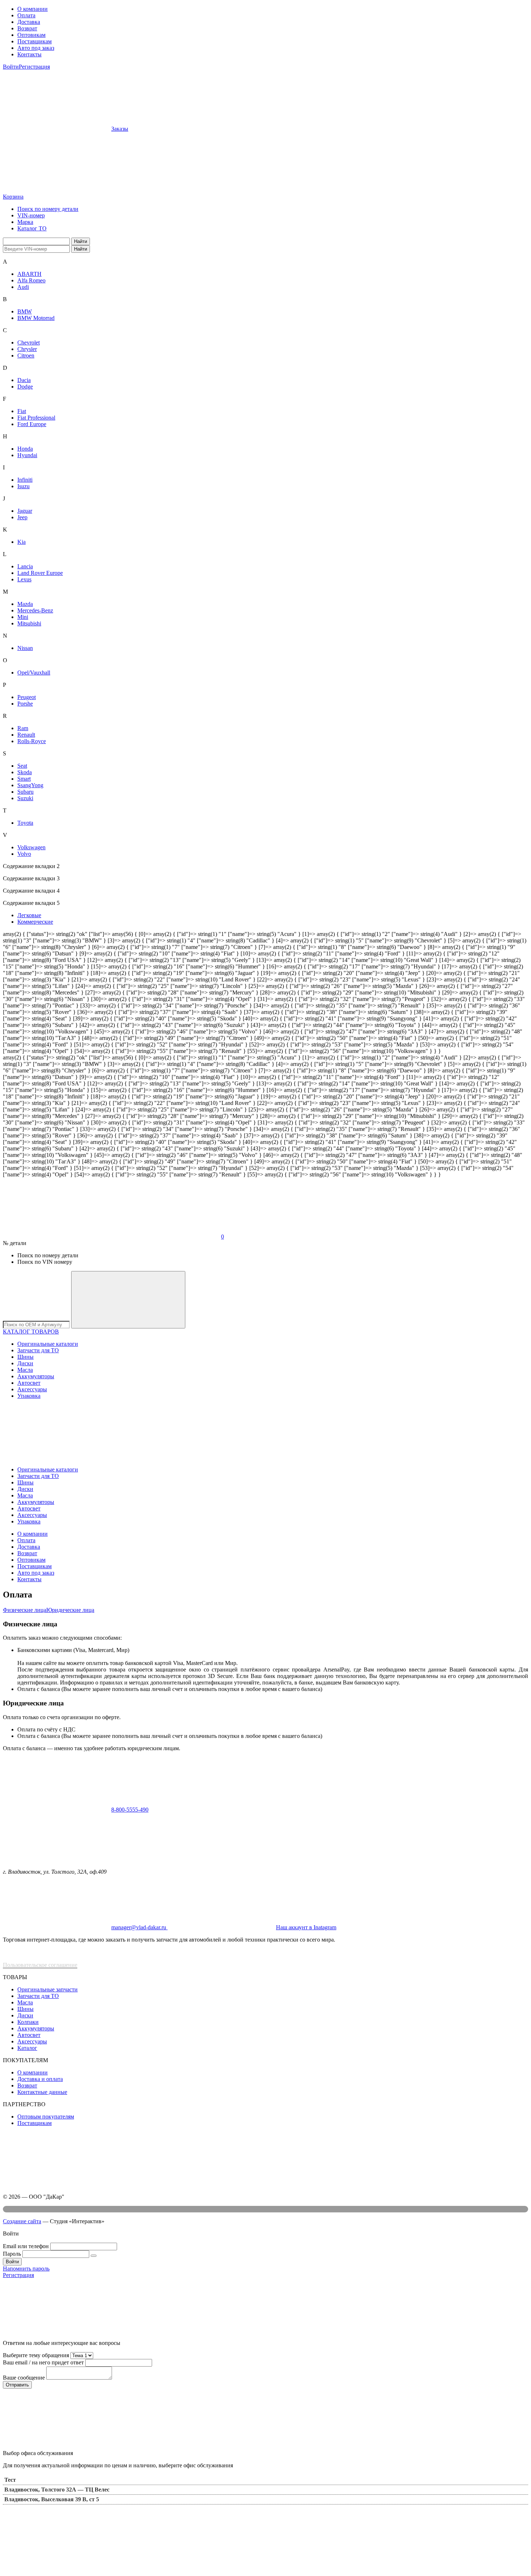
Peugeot (27, 697)
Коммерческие (35, 922)
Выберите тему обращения (36, 2355)
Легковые (29, 915)
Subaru (25, 792)
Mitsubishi (29, 623)
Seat (22, 766)
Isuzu (23, 486)
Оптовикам (31, 35)
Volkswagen (31, 847)
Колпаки (28, 2022)
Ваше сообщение (24, 2378)
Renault (26, 735)
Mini (23, 617)
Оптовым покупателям (46, 2117)
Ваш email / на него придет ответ (43, 2362)
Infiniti (25, 480)
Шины (25, 1357)
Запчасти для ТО (38, 1350)
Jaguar (25, 511)
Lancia (25, 566)
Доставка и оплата (40, 2079)
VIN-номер (31, 215)
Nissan (25, 648)
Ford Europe (32, 424)
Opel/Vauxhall (34, 673)
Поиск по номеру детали (48, 209)
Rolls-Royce (32, 741)
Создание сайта (22, 2221)
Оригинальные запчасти (48, 1989)
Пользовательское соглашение (40, 1965)
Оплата (26, 15)
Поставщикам (34, 41)
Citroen (26, 355)
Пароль (12, 2254)
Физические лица (25, 1610)
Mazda (25, 604)
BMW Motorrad (36, 318)
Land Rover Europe (40, 573)
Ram (23, 728)
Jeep (22, 517)
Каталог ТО (32, 228)
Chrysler (27, 349)
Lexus (24, 579)
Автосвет (29, 1383)
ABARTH (29, 274)
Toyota (25, 823)
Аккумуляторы (36, 1376)
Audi (23, 287)
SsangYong (30, 785)
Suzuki (25, 798)
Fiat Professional (36, 418)
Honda (25, 449)
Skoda (25, 772)
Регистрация (34, 67)
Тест (10, 2480)
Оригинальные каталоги (48, 1344)
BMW (25, 311)
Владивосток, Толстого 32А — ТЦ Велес (57, 2490)
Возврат (27, 28)
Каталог (27, 2048)
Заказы (120, 129)
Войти (11, 67)
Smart (24, 779)
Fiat (22, 411)
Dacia (24, 380)
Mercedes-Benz (35, 610)
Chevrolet (29, 342)
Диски (25, 1363)
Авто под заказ (36, 48)
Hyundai (27, 455)
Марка (25, 222)
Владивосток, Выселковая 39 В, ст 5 (52, 2499)
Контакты (29, 54)
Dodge (25, 387)
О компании (33, 9)
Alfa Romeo (31, 280)
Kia (21, 542)
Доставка (29, 22)
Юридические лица (70, 1610)
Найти (81, 241)
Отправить (17, 2385)
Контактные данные (42, 2092)
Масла (25, 1370)
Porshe (25, 704)
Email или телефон (26, 2246)
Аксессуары (32, 1389)
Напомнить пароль (26, 2269)
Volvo (24, 854)
